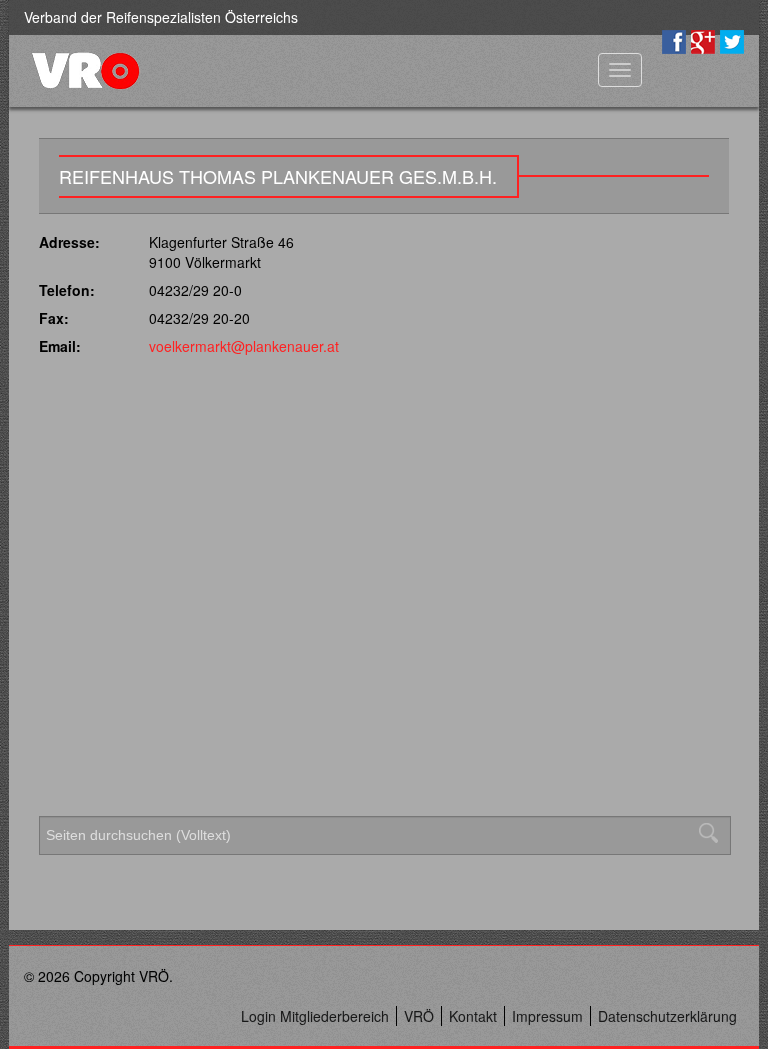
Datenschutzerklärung (667, 1016)
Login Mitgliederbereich (315, 1016)
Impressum (547, 1016)
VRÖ (419, 1016)
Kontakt (473, 1016)
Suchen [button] (714, 833)
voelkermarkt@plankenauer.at (244, 346)
